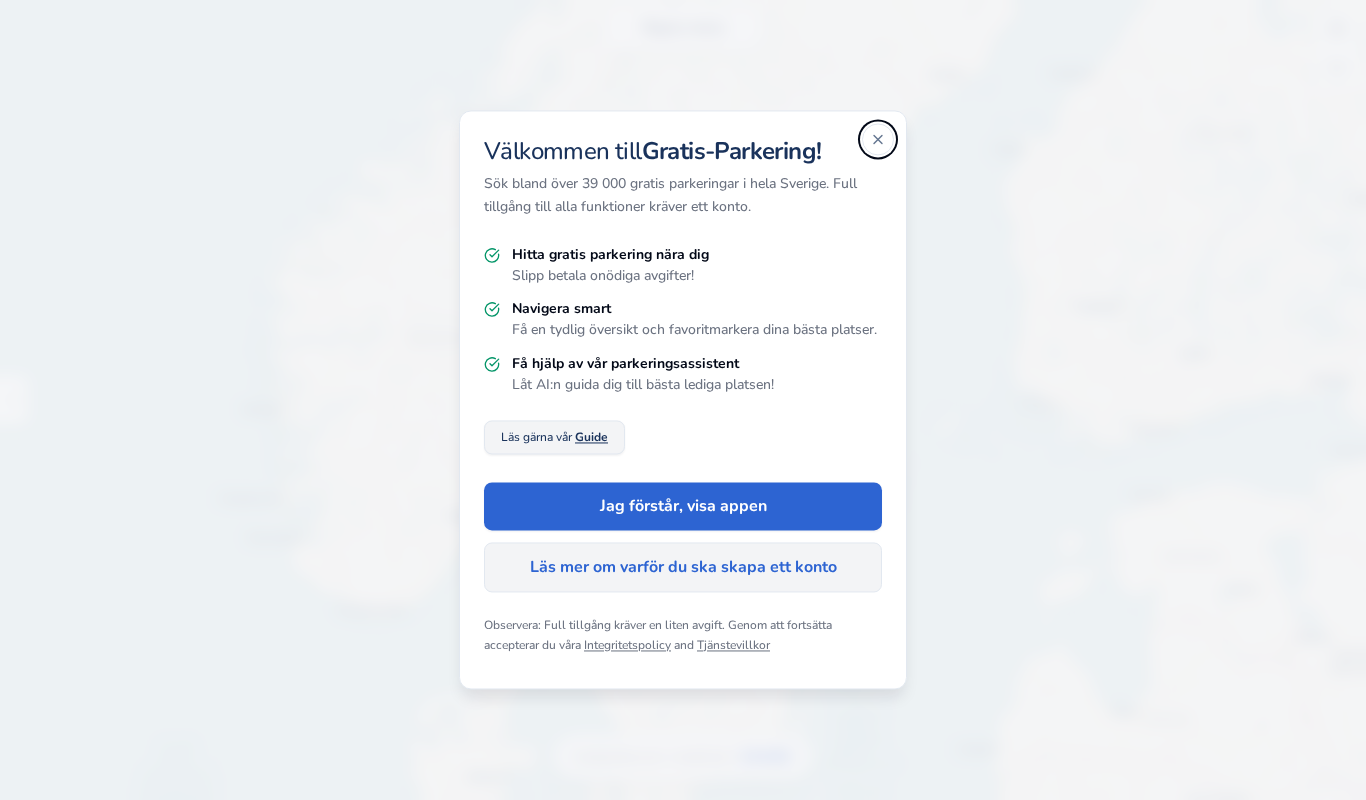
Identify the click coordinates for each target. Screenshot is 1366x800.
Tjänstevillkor (733, 645)
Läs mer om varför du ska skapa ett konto (683, 568)
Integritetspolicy (627, 645)
